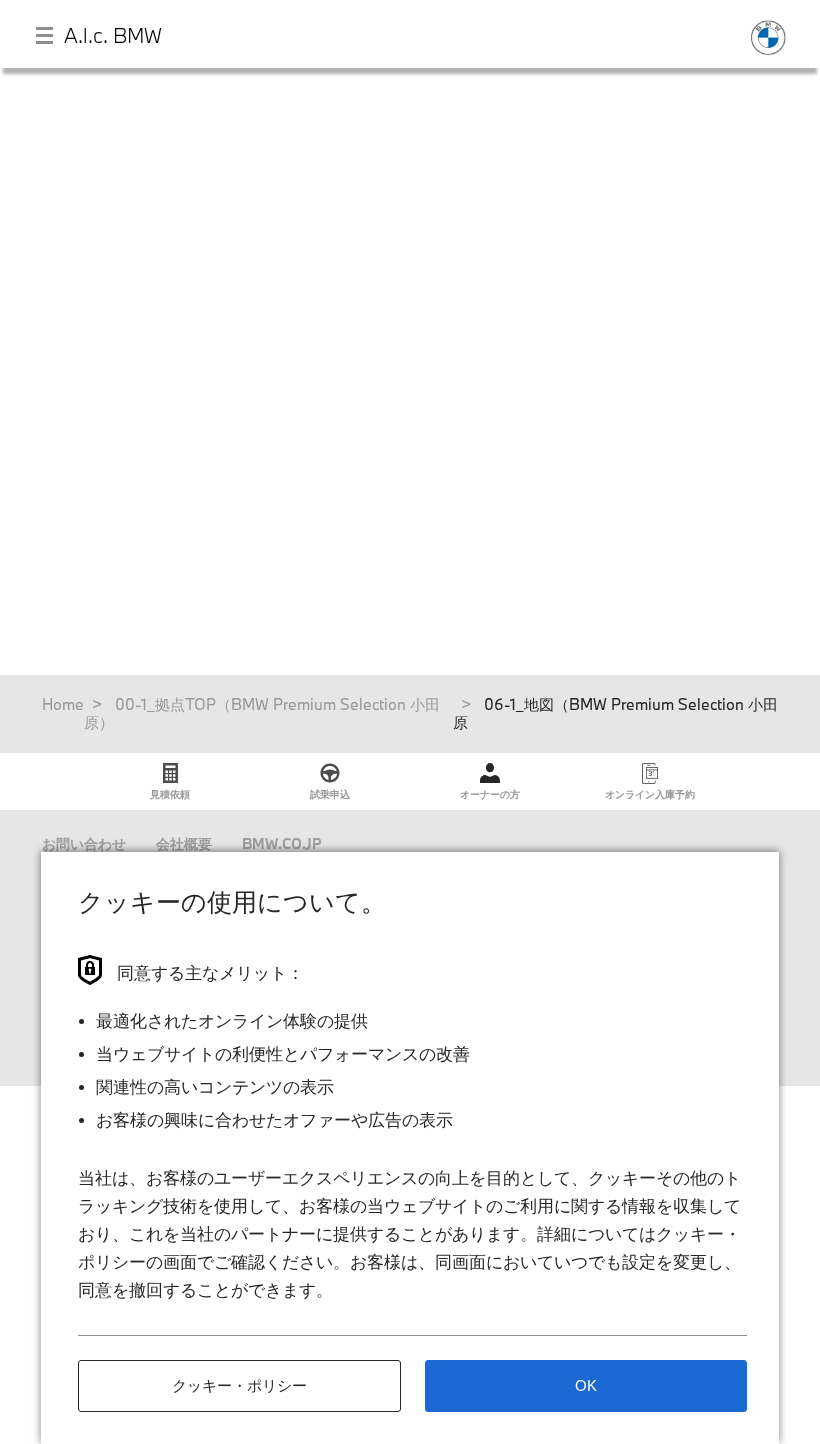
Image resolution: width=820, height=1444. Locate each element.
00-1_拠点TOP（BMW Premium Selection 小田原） (262, 713)
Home (63, 704)
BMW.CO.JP (282, 843)
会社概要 (184, 843)
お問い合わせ (84, 843)
